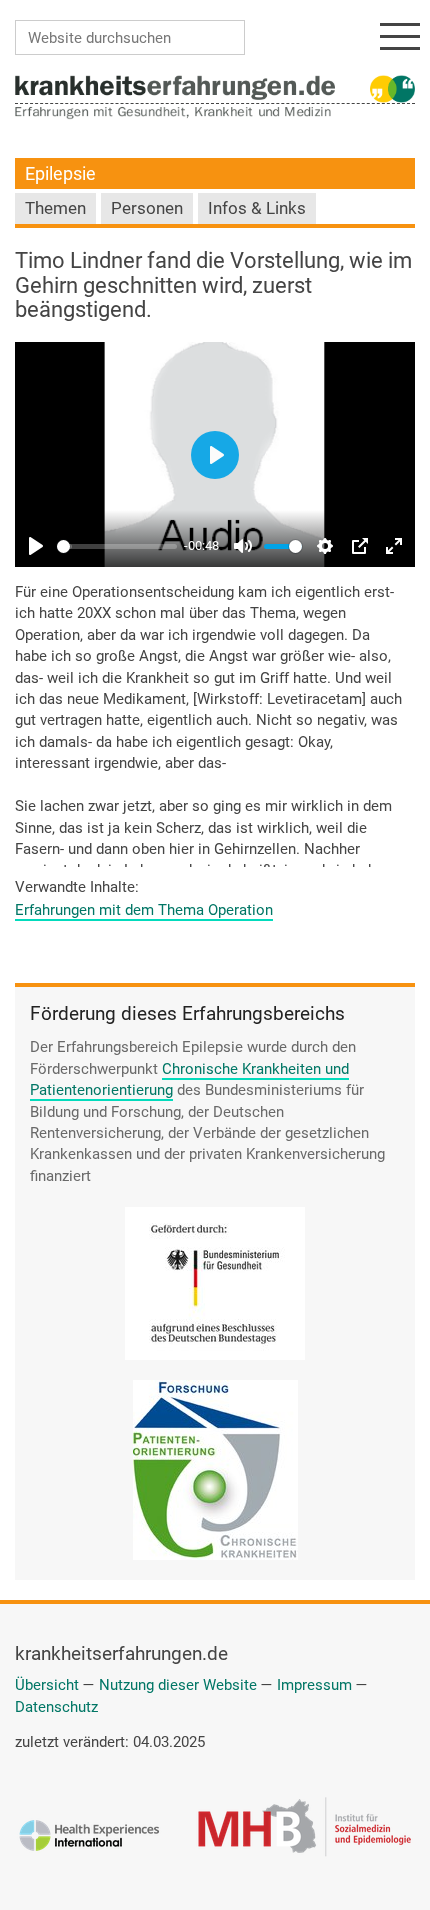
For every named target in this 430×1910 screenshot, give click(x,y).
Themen (55, 208)
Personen (147, 208)
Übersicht (47, 1685)
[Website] (175, 87)
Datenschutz (56, 1707)
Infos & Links (257, 208)
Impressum (314, 1685)
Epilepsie (60, 173)
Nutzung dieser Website (178, 1685)
